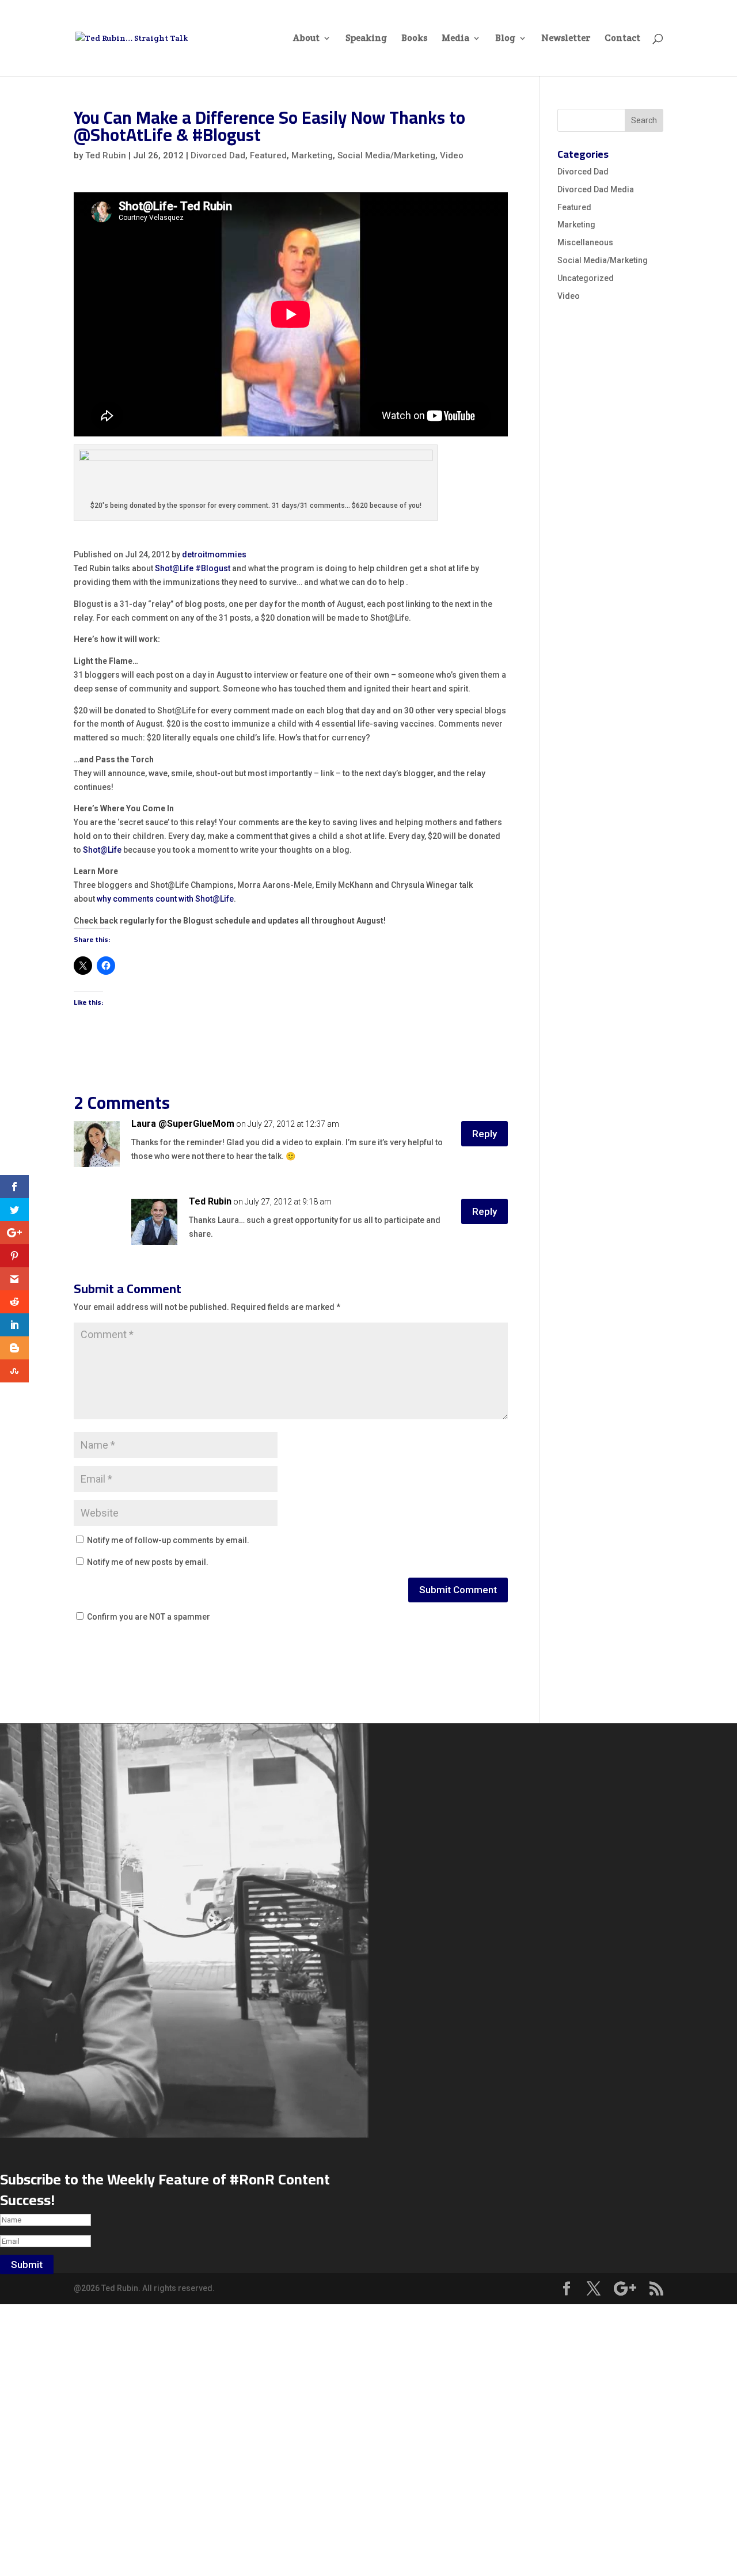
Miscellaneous (585, 242)
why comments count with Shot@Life (165, 899)
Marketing (312, 155)
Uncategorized (586, 278)
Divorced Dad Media (596, 189)
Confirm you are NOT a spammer (148, 1617)
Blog (505, 39)
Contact (622, 39)
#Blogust (214, 568)
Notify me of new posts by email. (148, 1562)
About (306, 39)
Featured (268, 155)
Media (455, 39)
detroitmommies (214, 554)
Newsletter (566, 39)
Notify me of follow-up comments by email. (168, 1540)
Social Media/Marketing (386, 155)
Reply (485, 1134)
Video (452, 155)
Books (414, 39)
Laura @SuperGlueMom (183, 1124)
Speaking (366, 39)
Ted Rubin (106, 155)
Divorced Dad (218, 155)
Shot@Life (174, 568)
